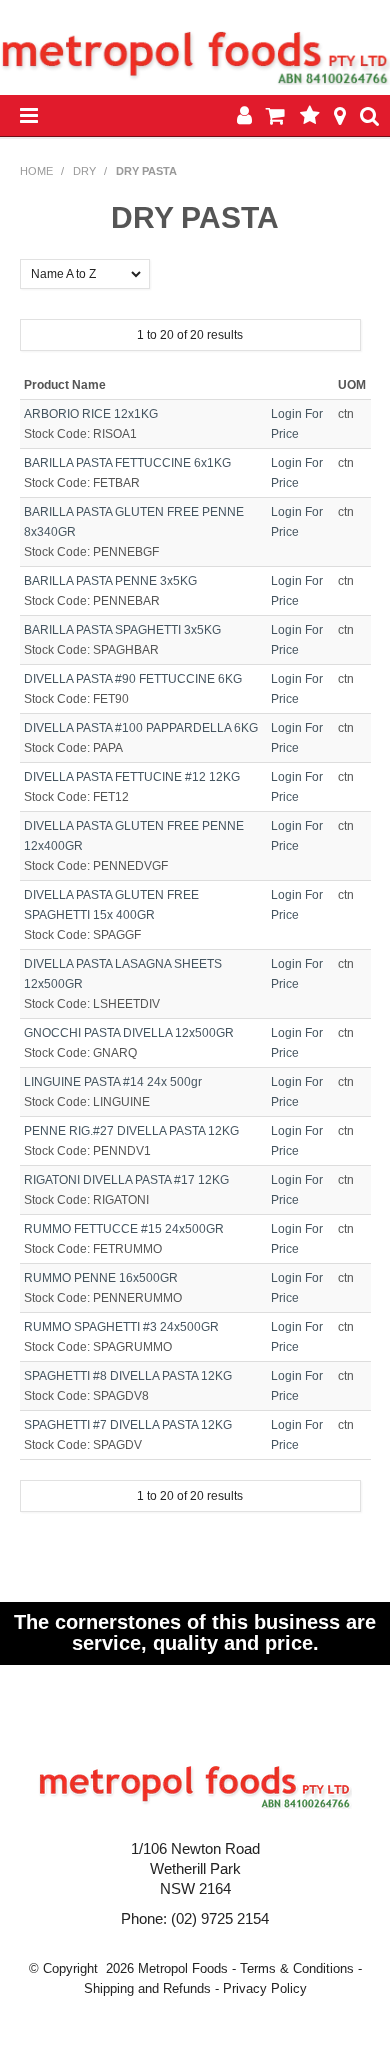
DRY (84, 171)
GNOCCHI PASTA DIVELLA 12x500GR (129, 1033)
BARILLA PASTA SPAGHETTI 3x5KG (122, 630)
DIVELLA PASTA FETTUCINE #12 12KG (132, 777)
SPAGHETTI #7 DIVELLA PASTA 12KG (128, 1425)
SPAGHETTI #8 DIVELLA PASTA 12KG (128, 1376)
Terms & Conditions (297, 1968)
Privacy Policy (265, 1988)
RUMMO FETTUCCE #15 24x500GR (124, 1229)
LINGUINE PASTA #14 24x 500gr (113, 1082)
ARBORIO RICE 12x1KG (91, 414)
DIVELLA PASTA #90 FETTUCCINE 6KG (133, 679)
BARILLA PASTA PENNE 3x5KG (110, 581)
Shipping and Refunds (147, 1988)
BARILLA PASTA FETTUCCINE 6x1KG (127, 463)
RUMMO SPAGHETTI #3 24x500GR (121, 1327)
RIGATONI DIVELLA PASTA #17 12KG (126, 1180)
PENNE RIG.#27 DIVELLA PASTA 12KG (131, 1131)
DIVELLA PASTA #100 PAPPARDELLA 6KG (141, 728)
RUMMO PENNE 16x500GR (101, 1278)
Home (36, 171)
